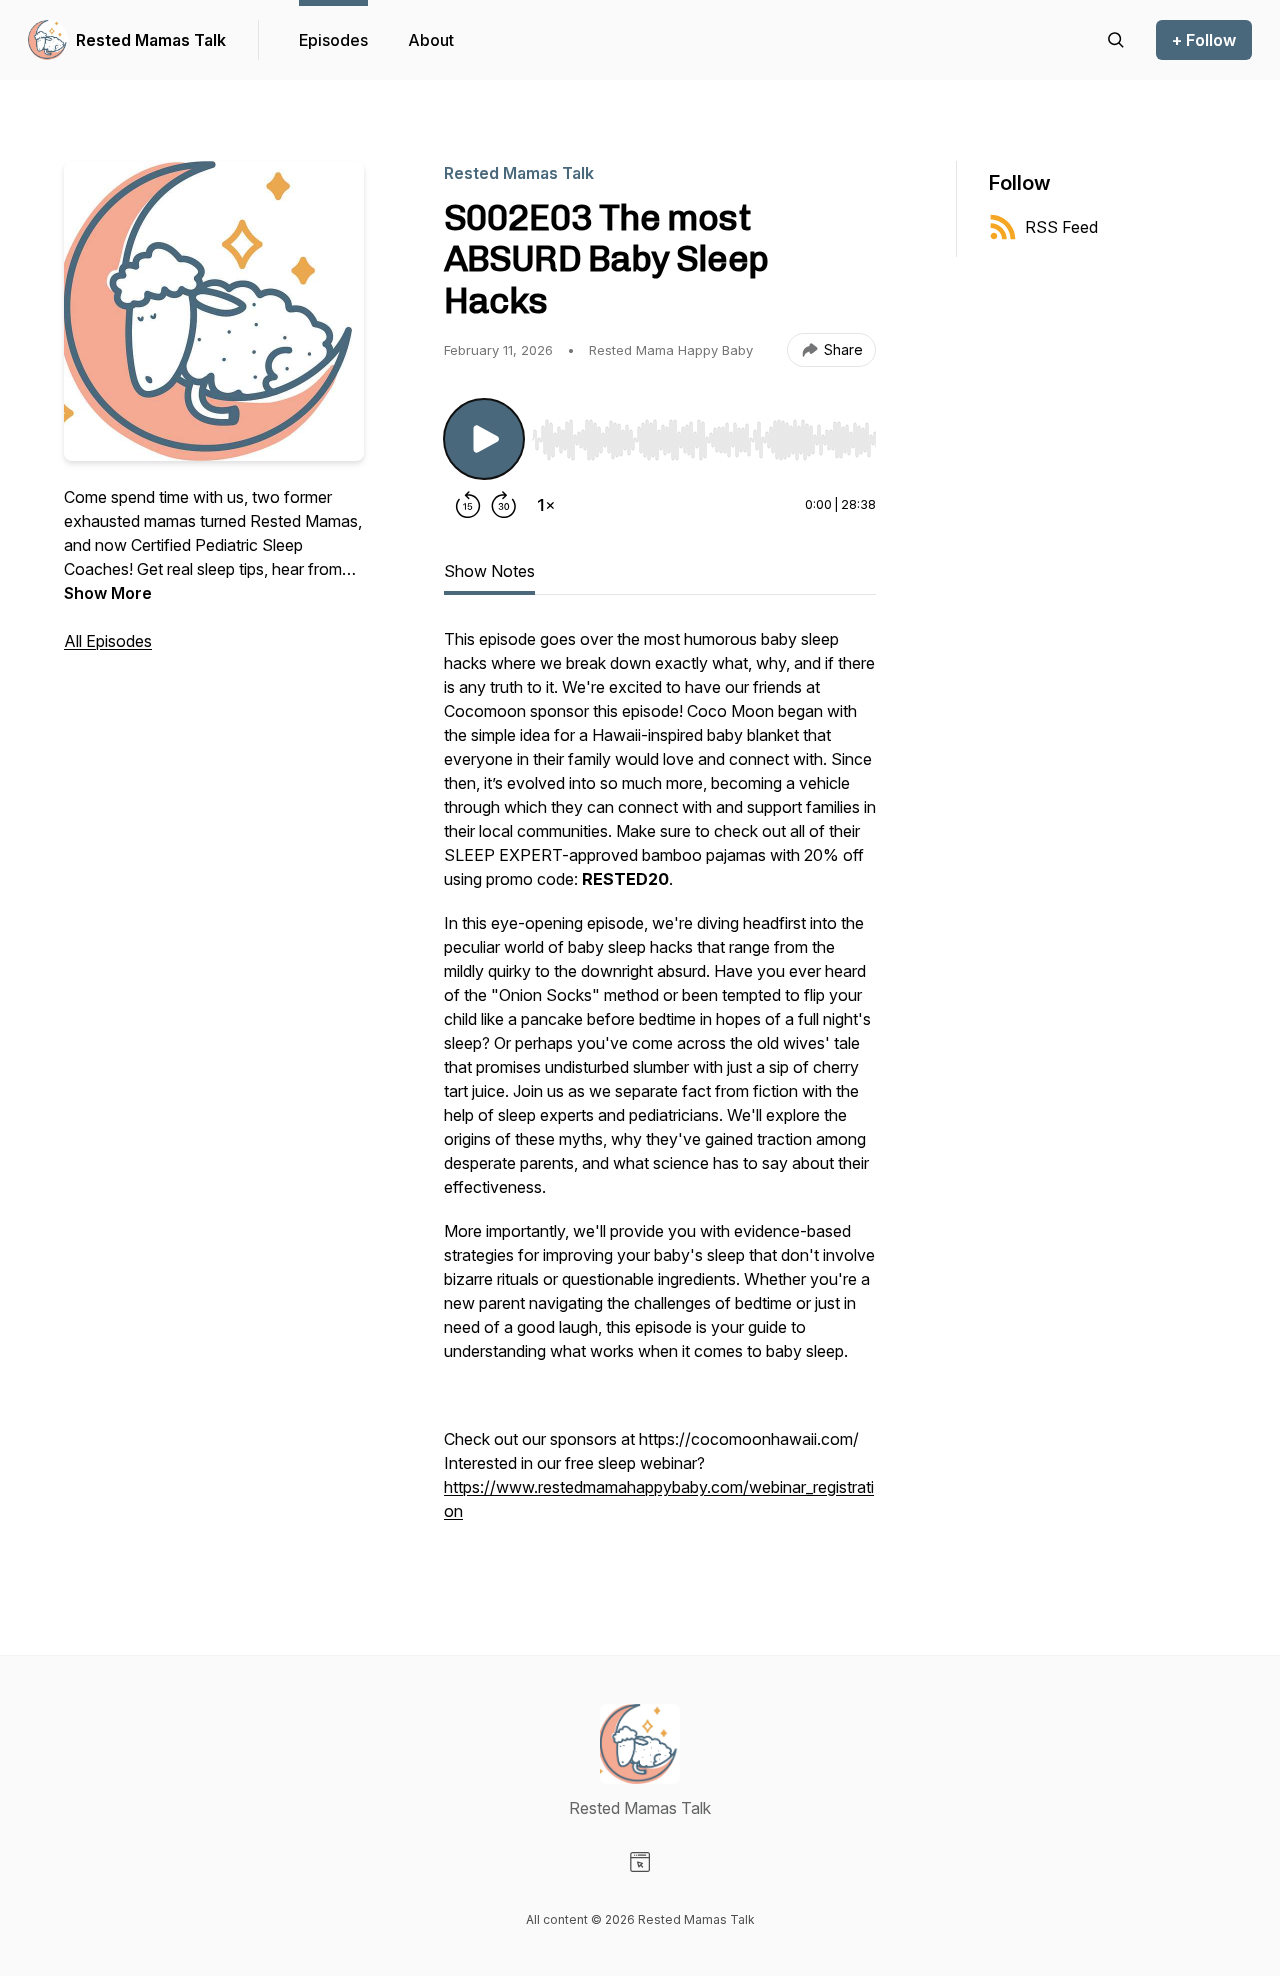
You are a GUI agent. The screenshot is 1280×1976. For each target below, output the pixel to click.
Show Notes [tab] (489, 571)
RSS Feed (1061, 227)
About (431, 40)
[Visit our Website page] (640, 1862)
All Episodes (108, 641)
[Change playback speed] (546, 505)
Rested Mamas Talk (151, 40)
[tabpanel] (660, 1085)
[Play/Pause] (484, 439)
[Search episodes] (1116, 40)
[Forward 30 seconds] (504, 505)
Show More (108, 593)
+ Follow (1204, 40)
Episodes (333, 40)
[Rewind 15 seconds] (468, 505)
